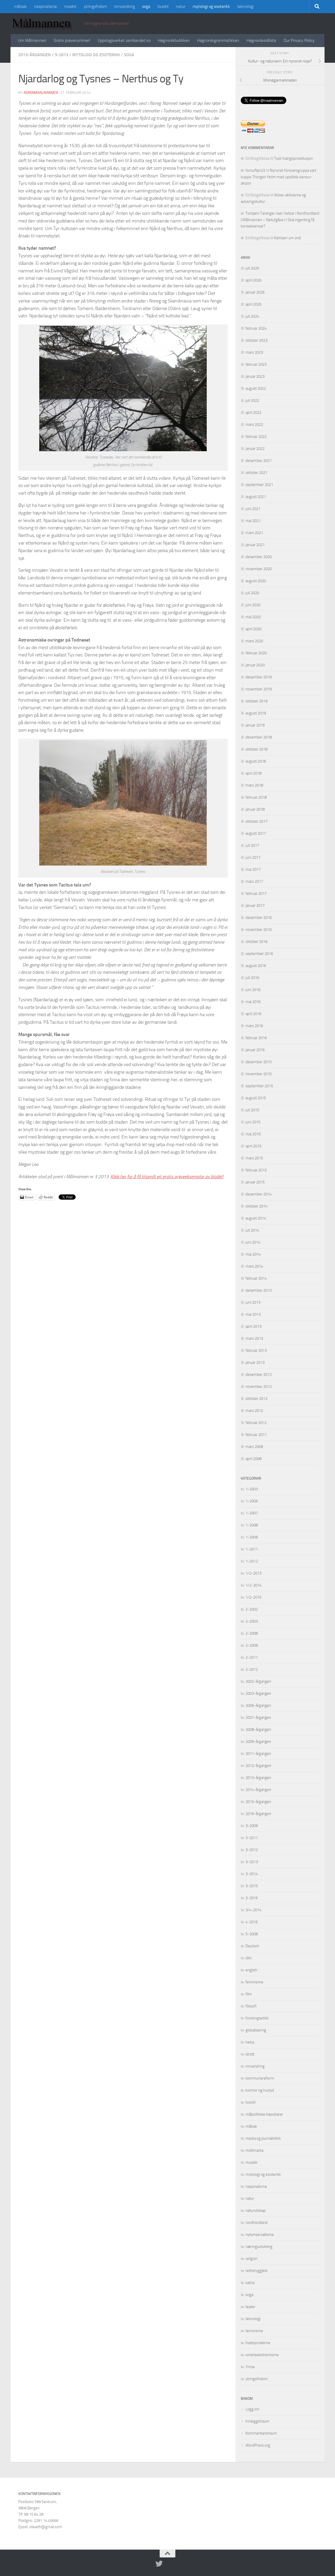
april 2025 (253, 304)
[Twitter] (159, 2564)
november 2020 (259, 569)
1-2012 (252, 1561)
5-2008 (252, 1934)
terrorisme (254, 2331)
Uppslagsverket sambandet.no (124, 40)
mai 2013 (253, 1314)
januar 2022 (255, 449)
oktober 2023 (256, 340)
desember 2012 (259, 1375)
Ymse (250, 2367)
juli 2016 (252, 978)
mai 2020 (253, 617)
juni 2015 (253, 1122)
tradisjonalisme (258, 2343)
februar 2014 (256, 1278)
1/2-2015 (253, 1597)
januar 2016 (255, 1050)
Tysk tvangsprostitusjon (294, 158)
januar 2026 (255, 292)
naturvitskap (256, 2211)
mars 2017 (254, 881)
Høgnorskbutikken (174, 40)
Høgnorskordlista (261, 40)
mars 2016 (254, 1026)
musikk (70, 6)
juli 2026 (252, 268)
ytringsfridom (95, 6)
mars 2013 (254, 1338)
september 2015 (259, 1086)
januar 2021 (255, 545)
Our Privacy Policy (299, 40)
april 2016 (253, 1014)
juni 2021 (253, 509)
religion (252, 2259)
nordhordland (256, 2223)
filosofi (251, 2006)
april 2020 (253, 629)
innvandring (124, 6)
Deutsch (252, 1946)
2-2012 (252, 1669)
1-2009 (252, 1537)
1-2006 (252, 1501)
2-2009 (252, 1645)
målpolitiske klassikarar (264, 2114)
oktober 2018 (256, 749)
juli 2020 (252, 593)
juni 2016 (253, 990)
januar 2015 (255, 1182)
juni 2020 (253, 605)
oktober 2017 (256, 821)
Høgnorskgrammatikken (218, 40)
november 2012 (259, 1387)
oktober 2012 (256, 1399)
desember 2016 (259, 918)
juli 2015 (252, 1110)
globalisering (256, 2030)
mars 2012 (254, 1411)
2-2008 (252, 1633)
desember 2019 (259, 677)
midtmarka (254, 2150)
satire (250, 2283)
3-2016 (252, 1898)
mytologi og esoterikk (211, 6)
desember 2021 (259, 461)
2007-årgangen (258, 1718)
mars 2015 (254, 1158)
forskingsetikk (257, 2018)
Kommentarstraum (261, 2433)
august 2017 (256, 833)
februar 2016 (256, 1038)
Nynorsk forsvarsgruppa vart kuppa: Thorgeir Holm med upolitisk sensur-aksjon (278, 177)
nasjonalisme (45, 6)
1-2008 (252, 1525)
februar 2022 (256, 437)
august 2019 (256, 713)
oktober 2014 (256, 1206)
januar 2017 (255, 906)
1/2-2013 (253, 1573)
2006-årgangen (258, 1705)
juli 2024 (252, 316)
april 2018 (253, 773)
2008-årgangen (258, 1730)
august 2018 (256, 761)
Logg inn (252, 2409)
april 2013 (253, 1326)
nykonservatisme (260, 2235)
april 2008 (253, 1459)
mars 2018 (254, 785)
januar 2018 (255, 809)
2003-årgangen (258, 1693)
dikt (249, 1958)
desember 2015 (259, 1062)
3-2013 (62, 55)
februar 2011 (256, 1435)
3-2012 (252, 1850)
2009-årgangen (258, 1742)
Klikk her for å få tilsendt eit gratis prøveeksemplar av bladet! (167, 1177)
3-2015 (252, 1886)
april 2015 (253, 1146)
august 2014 (256, 1218)
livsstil (163, 6)
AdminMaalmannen (41, 93)
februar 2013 (256, 1350)
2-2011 (252, 1657)
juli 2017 (252, 845)
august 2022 (256, 388)
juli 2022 (252, 400)
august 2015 (256, 1098)
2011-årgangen (258, 1754)
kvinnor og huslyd (260, 2090)
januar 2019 (255, 725)
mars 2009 (254, 1447)
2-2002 (252, 1609)
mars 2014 (254, 1266)
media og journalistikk (263, 2138)
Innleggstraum (258, 2421)
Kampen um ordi (287, 238)
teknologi (245, 6)
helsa (250, 2042)
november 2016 (259, 930)
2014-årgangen (258, 1790)
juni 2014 (253, 1242)
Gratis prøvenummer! (72, 40)
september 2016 (259, 954)
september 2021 (259, 485)
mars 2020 (254, 641)
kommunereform (260, 2078)
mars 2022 (254, 425)
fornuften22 (255, 170)
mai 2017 (253, 869)
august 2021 (256, 497)
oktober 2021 (256, 473)
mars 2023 (254, 352)
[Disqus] (123, 1287)
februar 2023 (256, 364)
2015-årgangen (258, 1802)
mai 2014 (253, 1254)
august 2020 (256, 581)
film (249, 1994)
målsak (20, 6)
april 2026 (253, 280)
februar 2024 (256, 328)
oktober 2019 (256, 701)
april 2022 (253, 413)
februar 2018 (256, 797)
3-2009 (252, 1826)
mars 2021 (254, 533)
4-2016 (252, 1922)
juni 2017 (253, 857)
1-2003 (252, 1489)
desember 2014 (259, 1194)
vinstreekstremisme (262, 2355)
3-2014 (252, 1874)
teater (250, 2307)
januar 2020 (255, 665)
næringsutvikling (259, 2247)
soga (146, 6)
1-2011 (252, 1549)
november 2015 (259, 1074)
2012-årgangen (258, 1766)
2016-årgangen (258, 1814)
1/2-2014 (253, 1585)
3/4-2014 (253, 1910)
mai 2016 (253, 1002)
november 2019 (259, 689)
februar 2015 (256, 1170)
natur (181, 6)
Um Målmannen (32, 40)
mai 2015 (253, 1134)
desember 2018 (259, 737)
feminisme (254, 1982)
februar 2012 (256, 1423)
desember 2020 (259, 557)
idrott (250, 2054)
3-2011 (252, 1838)
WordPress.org (258, 2445)
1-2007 (252, 1513)
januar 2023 (255, 376)
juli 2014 (252, 1230)
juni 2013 (253, 1302)
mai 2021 (253, 521)
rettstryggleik (256, 2271)
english (251, 1970)
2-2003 (252, 1621)
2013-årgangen (35, 55)
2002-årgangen (258, 1681)
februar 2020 (256, 653)
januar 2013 (255, 1363)
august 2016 (256, 966)
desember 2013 (259, 1290)
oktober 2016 (256, 942)
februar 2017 (256, 894)
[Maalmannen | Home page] (44, 24)
